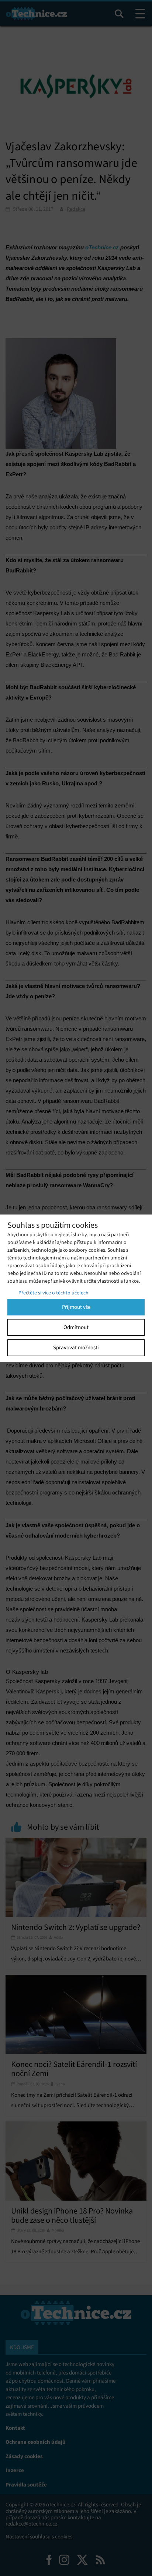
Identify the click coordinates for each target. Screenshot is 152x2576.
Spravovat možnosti (76, 1347)
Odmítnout (76, 1327)
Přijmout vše (76, 1307)
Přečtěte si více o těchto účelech (53, 1293)
